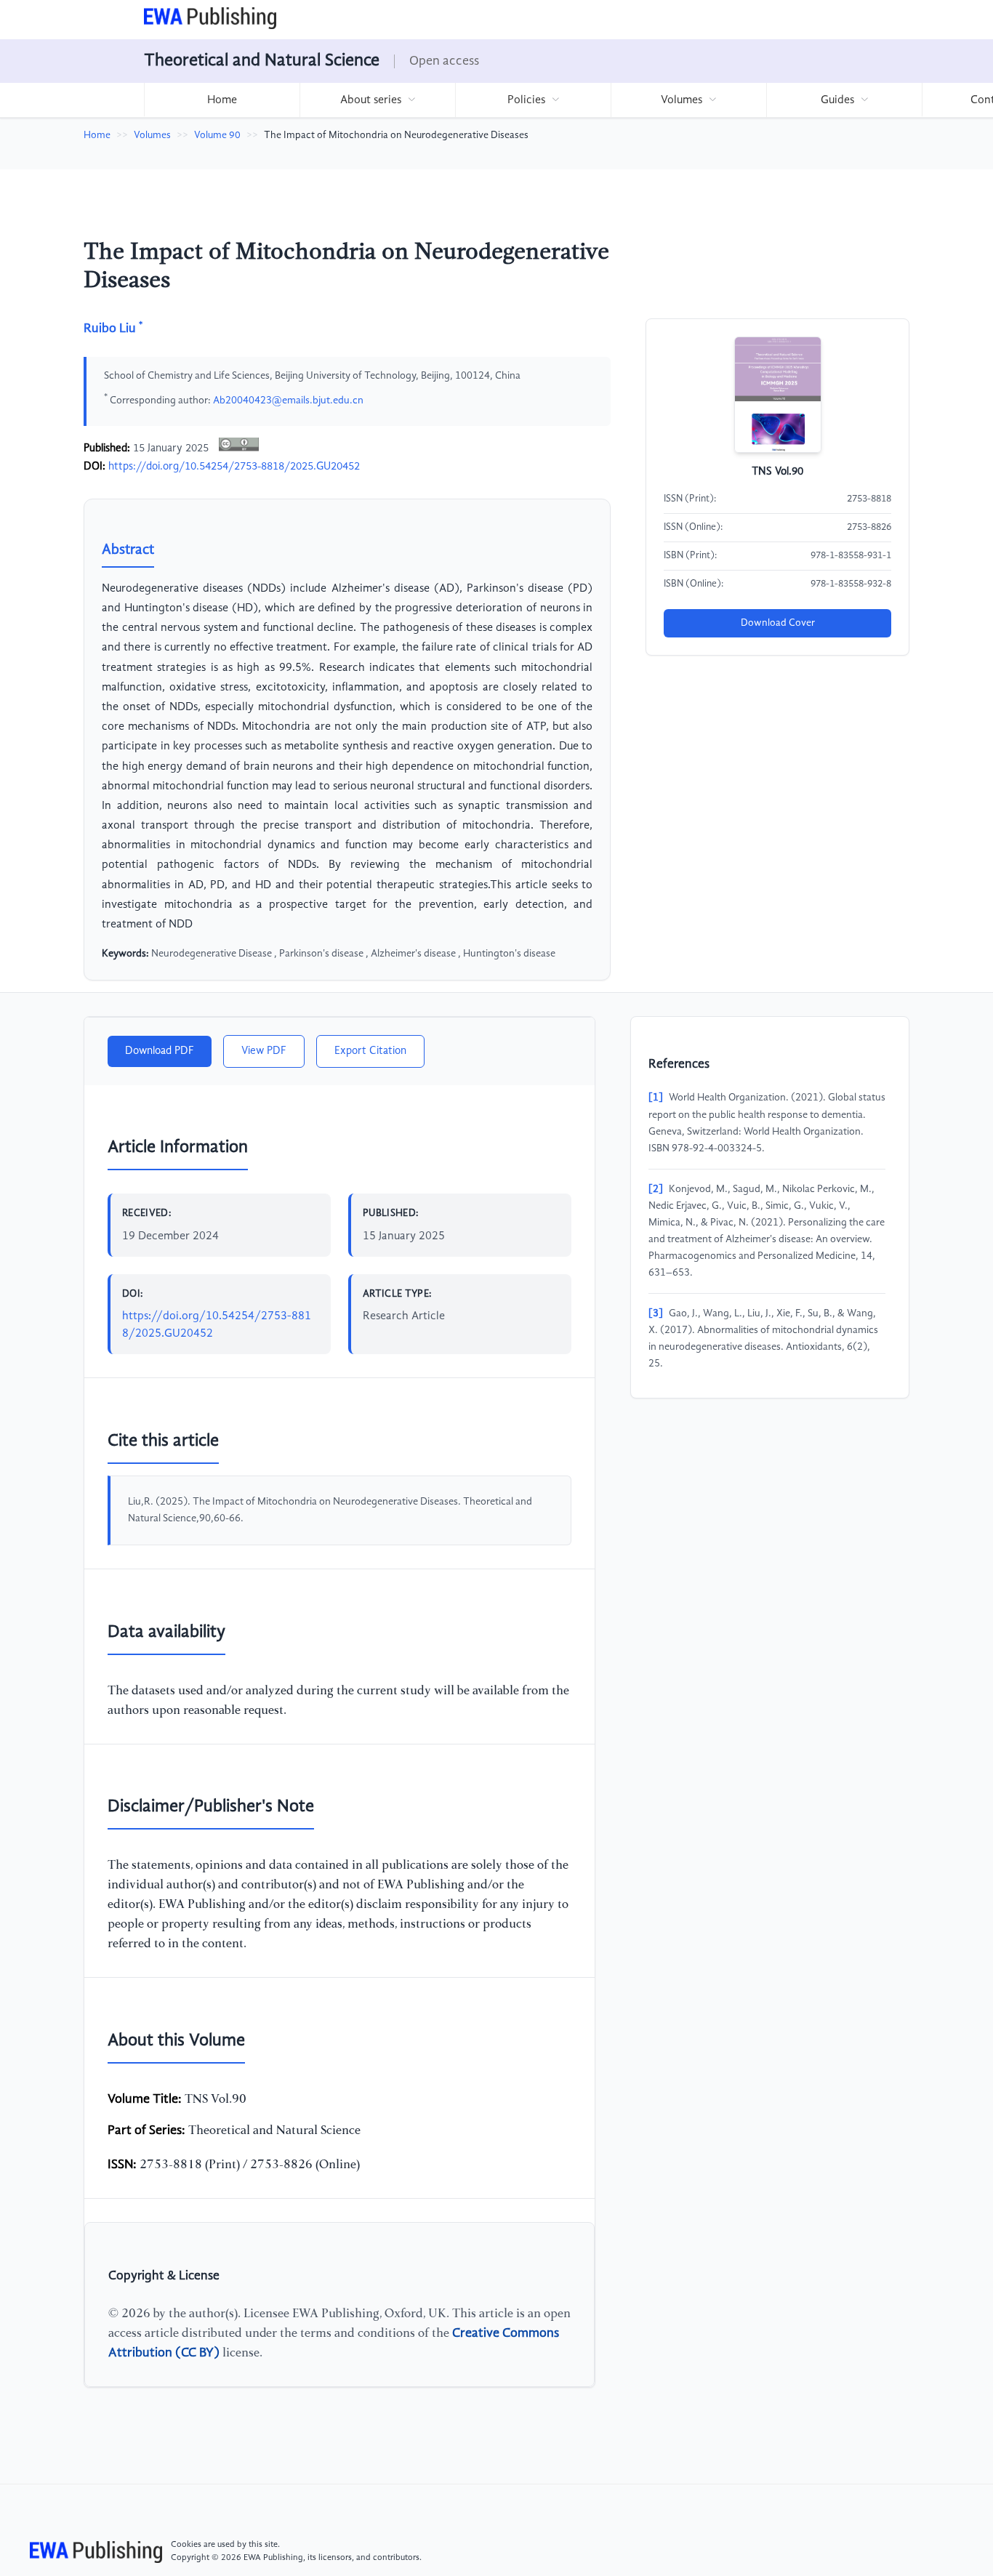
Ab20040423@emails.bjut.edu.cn (288, 400)
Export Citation (370, 1051)
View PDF (264, 1051)
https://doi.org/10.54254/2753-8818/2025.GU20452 (234, 467)
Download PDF (160, 1051)
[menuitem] (222, 100)
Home (222, 100)
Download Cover (778, 623)
